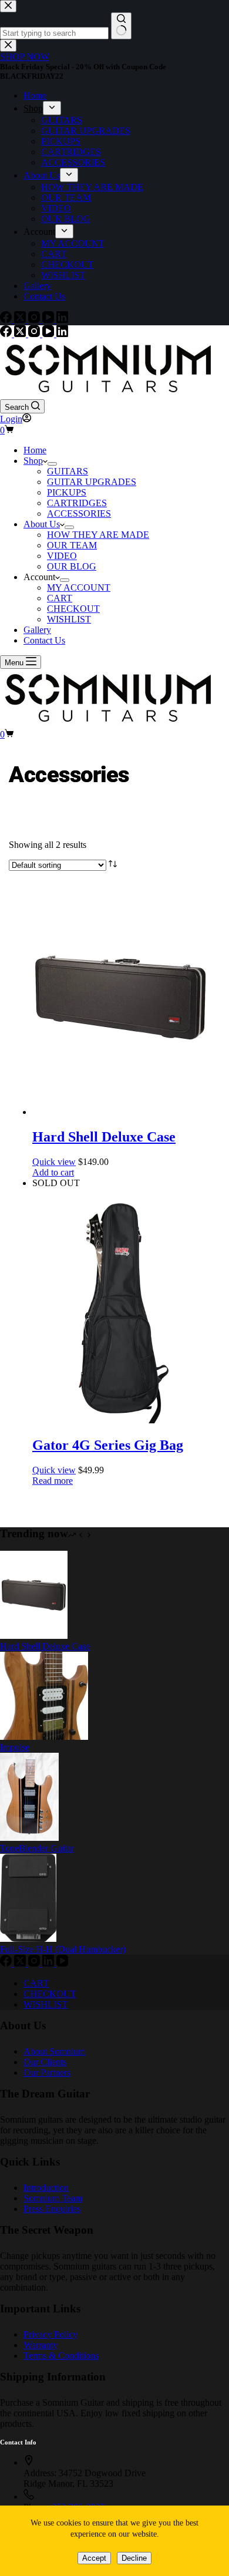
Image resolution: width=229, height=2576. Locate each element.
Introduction (46, 2188)
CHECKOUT (73, 609)
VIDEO (62, 556)
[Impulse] (44, 1737)
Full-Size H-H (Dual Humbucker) (63, 1949)
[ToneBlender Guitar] (29, 1838)
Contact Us (44, 640)
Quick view (54, 1162)
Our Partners (47, 2072)
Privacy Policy (50, 2334)
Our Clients (45, 2062)
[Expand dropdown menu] (52, 464)
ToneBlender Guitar (37, 1848)
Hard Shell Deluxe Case (104, 1137)
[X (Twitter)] (21, 334)
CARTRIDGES (77, 503)
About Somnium (54, 2051)
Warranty (41, 2345)
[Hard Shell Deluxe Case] (120, 1112)
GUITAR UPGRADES (92, 482)
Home (35, 450)
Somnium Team (53, 2198)
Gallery (37, 630)
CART (60, 598)
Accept (94, 2558)
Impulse (15, 1747)
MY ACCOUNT (79, 587)
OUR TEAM (72, 545)
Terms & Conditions (61, 2356)
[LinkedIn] (62, 334)
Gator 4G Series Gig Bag (108, 1445)
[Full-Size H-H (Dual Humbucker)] (28, 1939)
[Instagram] (35, 334)
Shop (33, 461)
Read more (53, 1481)
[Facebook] (7, 334)
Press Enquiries (52, 2209)
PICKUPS (67, 492)
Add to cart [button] (53, 1172)
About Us (42, 524)
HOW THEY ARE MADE (98, 535)
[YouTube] (49, 334)
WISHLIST (69, 619)
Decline (134, 2558)
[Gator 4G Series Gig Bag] (120, 1420)
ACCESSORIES (79, 513)
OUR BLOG (72, 566)
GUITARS (68, 471)
